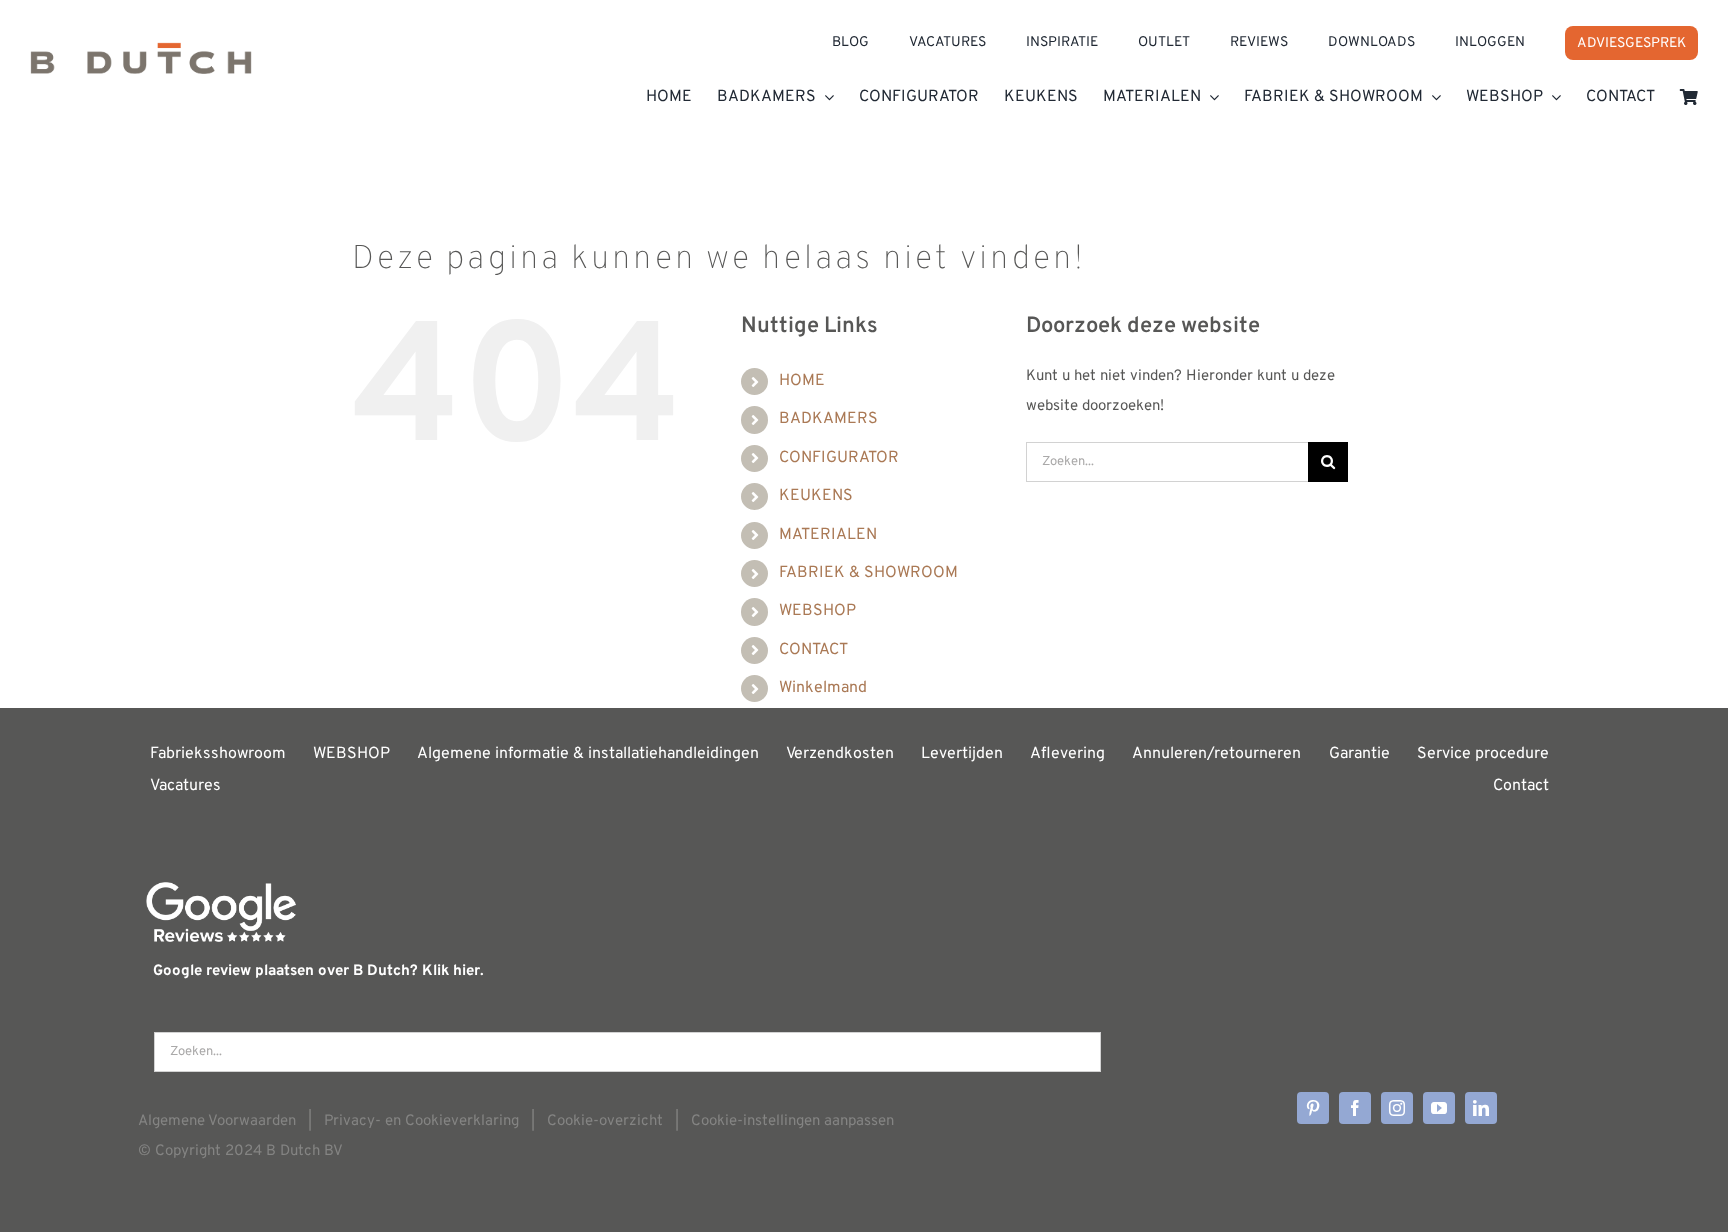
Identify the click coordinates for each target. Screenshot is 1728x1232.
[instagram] (1397, 1108)
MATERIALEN (828, 535)
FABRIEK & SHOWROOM (868, 573)
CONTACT (813, 650)
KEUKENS (816, 496)
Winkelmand (823, 688)
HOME (802, 381)
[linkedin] (1481, 1108)
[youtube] (1439, 1108)
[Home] (141, 65)
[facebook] (1355, 1108)
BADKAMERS (828, 419)
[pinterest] (1313, 1108)
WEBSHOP (817, 611)
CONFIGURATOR (839, 458)
